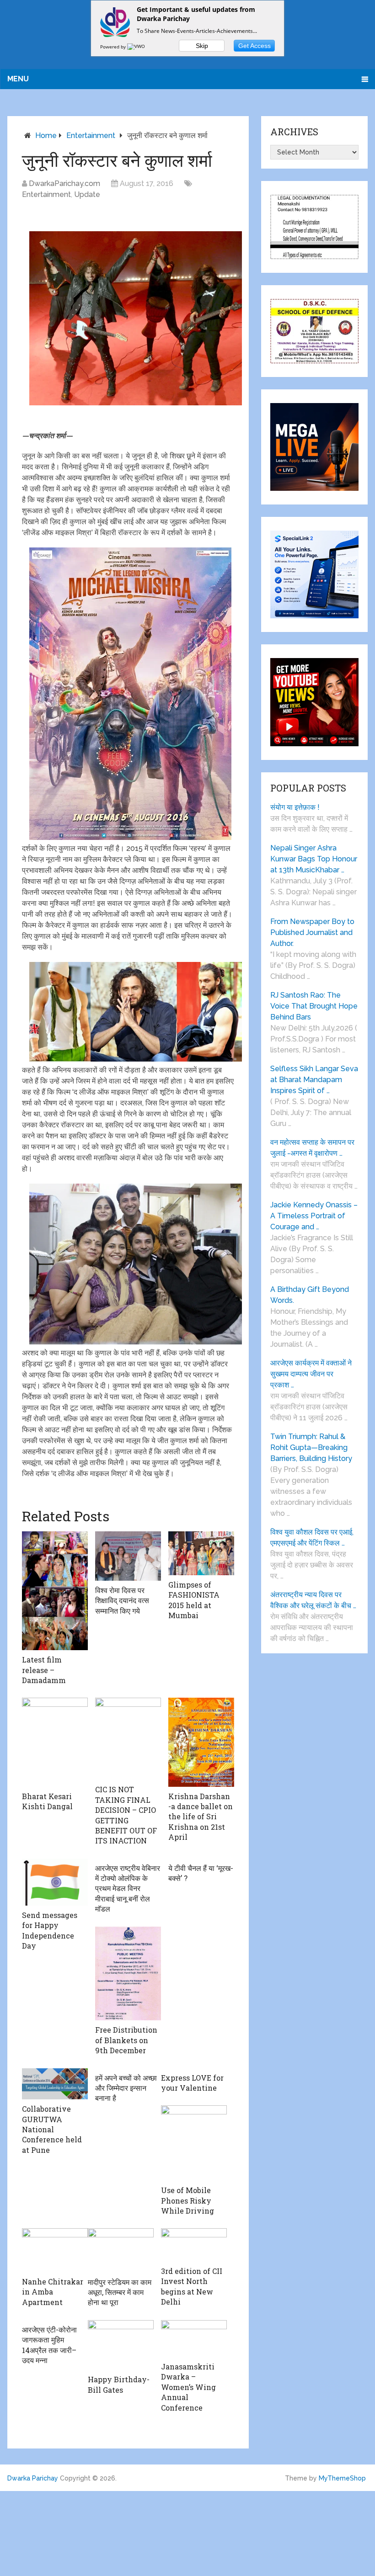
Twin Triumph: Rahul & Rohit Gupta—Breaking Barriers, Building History (311, 1447)
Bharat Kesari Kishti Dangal (47, 1801)
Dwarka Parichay (33, 2478)
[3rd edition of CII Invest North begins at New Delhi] (194, 2245)
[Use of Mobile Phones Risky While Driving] (194, 2143)
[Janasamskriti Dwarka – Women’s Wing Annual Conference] (194, 2339)
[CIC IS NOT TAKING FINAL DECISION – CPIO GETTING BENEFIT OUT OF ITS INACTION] (128, 1739)
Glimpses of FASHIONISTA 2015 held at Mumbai (194, 1600)
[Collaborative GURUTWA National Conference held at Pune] (55, 2084)
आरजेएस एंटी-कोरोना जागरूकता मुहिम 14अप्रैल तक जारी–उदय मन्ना (49, 2345)
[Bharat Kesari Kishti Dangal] (55, 1742)
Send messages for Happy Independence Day (50, 1930)
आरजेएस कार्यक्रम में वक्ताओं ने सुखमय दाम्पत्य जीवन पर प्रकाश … (311, 1374)
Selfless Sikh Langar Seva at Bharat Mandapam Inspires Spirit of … (314, 1080)
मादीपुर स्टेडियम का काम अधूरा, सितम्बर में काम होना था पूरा (120, 2292)
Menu (18, 79)
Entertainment (91, 135)
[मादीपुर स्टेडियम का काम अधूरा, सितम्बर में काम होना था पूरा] (121, 2250)
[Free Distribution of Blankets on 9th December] (128, 1974)
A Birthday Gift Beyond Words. (310, 1295)
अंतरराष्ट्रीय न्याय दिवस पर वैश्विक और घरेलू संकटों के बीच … (313, 1600)
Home (46, 135)
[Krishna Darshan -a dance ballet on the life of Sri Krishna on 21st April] (201, 1742)
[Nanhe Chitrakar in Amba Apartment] (55, 2250)
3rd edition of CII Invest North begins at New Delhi (192, 2286)
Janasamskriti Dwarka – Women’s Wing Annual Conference (188, 2387)
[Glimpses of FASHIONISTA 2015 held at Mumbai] (201, 1553)
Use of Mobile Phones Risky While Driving (187, 2200)
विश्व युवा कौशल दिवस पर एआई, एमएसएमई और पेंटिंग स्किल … (312, 1538)
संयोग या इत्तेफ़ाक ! (295, 807)
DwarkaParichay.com (64, 183)
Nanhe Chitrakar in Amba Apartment (53, 2292)
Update (87, 194)
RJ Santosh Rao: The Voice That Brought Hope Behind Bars (314, 1006)
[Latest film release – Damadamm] (55, 1591)
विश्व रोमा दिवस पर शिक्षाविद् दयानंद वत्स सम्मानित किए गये (122, 1600)
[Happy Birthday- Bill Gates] (121, 2345)
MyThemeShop (342, 2478)
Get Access (254, 46)
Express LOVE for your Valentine (192, 2083)
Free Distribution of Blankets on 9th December (126, 2040)
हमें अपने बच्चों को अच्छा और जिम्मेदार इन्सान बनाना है (126, 2088)
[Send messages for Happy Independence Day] (55, 1882)
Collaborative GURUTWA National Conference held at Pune (52, 2129)
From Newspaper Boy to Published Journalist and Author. (312, 932)
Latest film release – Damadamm (44, 1670)
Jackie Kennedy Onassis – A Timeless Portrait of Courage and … (314, 1216)
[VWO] (137, 47)
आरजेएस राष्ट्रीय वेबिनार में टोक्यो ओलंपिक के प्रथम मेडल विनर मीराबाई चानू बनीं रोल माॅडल (128, 1888)
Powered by (114, 47)
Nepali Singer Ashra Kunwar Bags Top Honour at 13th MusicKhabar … (314, 859)
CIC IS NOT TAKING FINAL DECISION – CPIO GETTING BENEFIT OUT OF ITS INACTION (126, 1815)
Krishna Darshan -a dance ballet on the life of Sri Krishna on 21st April (201, 1817)
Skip (202, 46)
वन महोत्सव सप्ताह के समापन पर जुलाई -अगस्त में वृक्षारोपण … (312, 1148)
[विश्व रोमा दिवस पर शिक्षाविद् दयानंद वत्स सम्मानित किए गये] (128, 1556)
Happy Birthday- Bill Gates (119, 2384)
